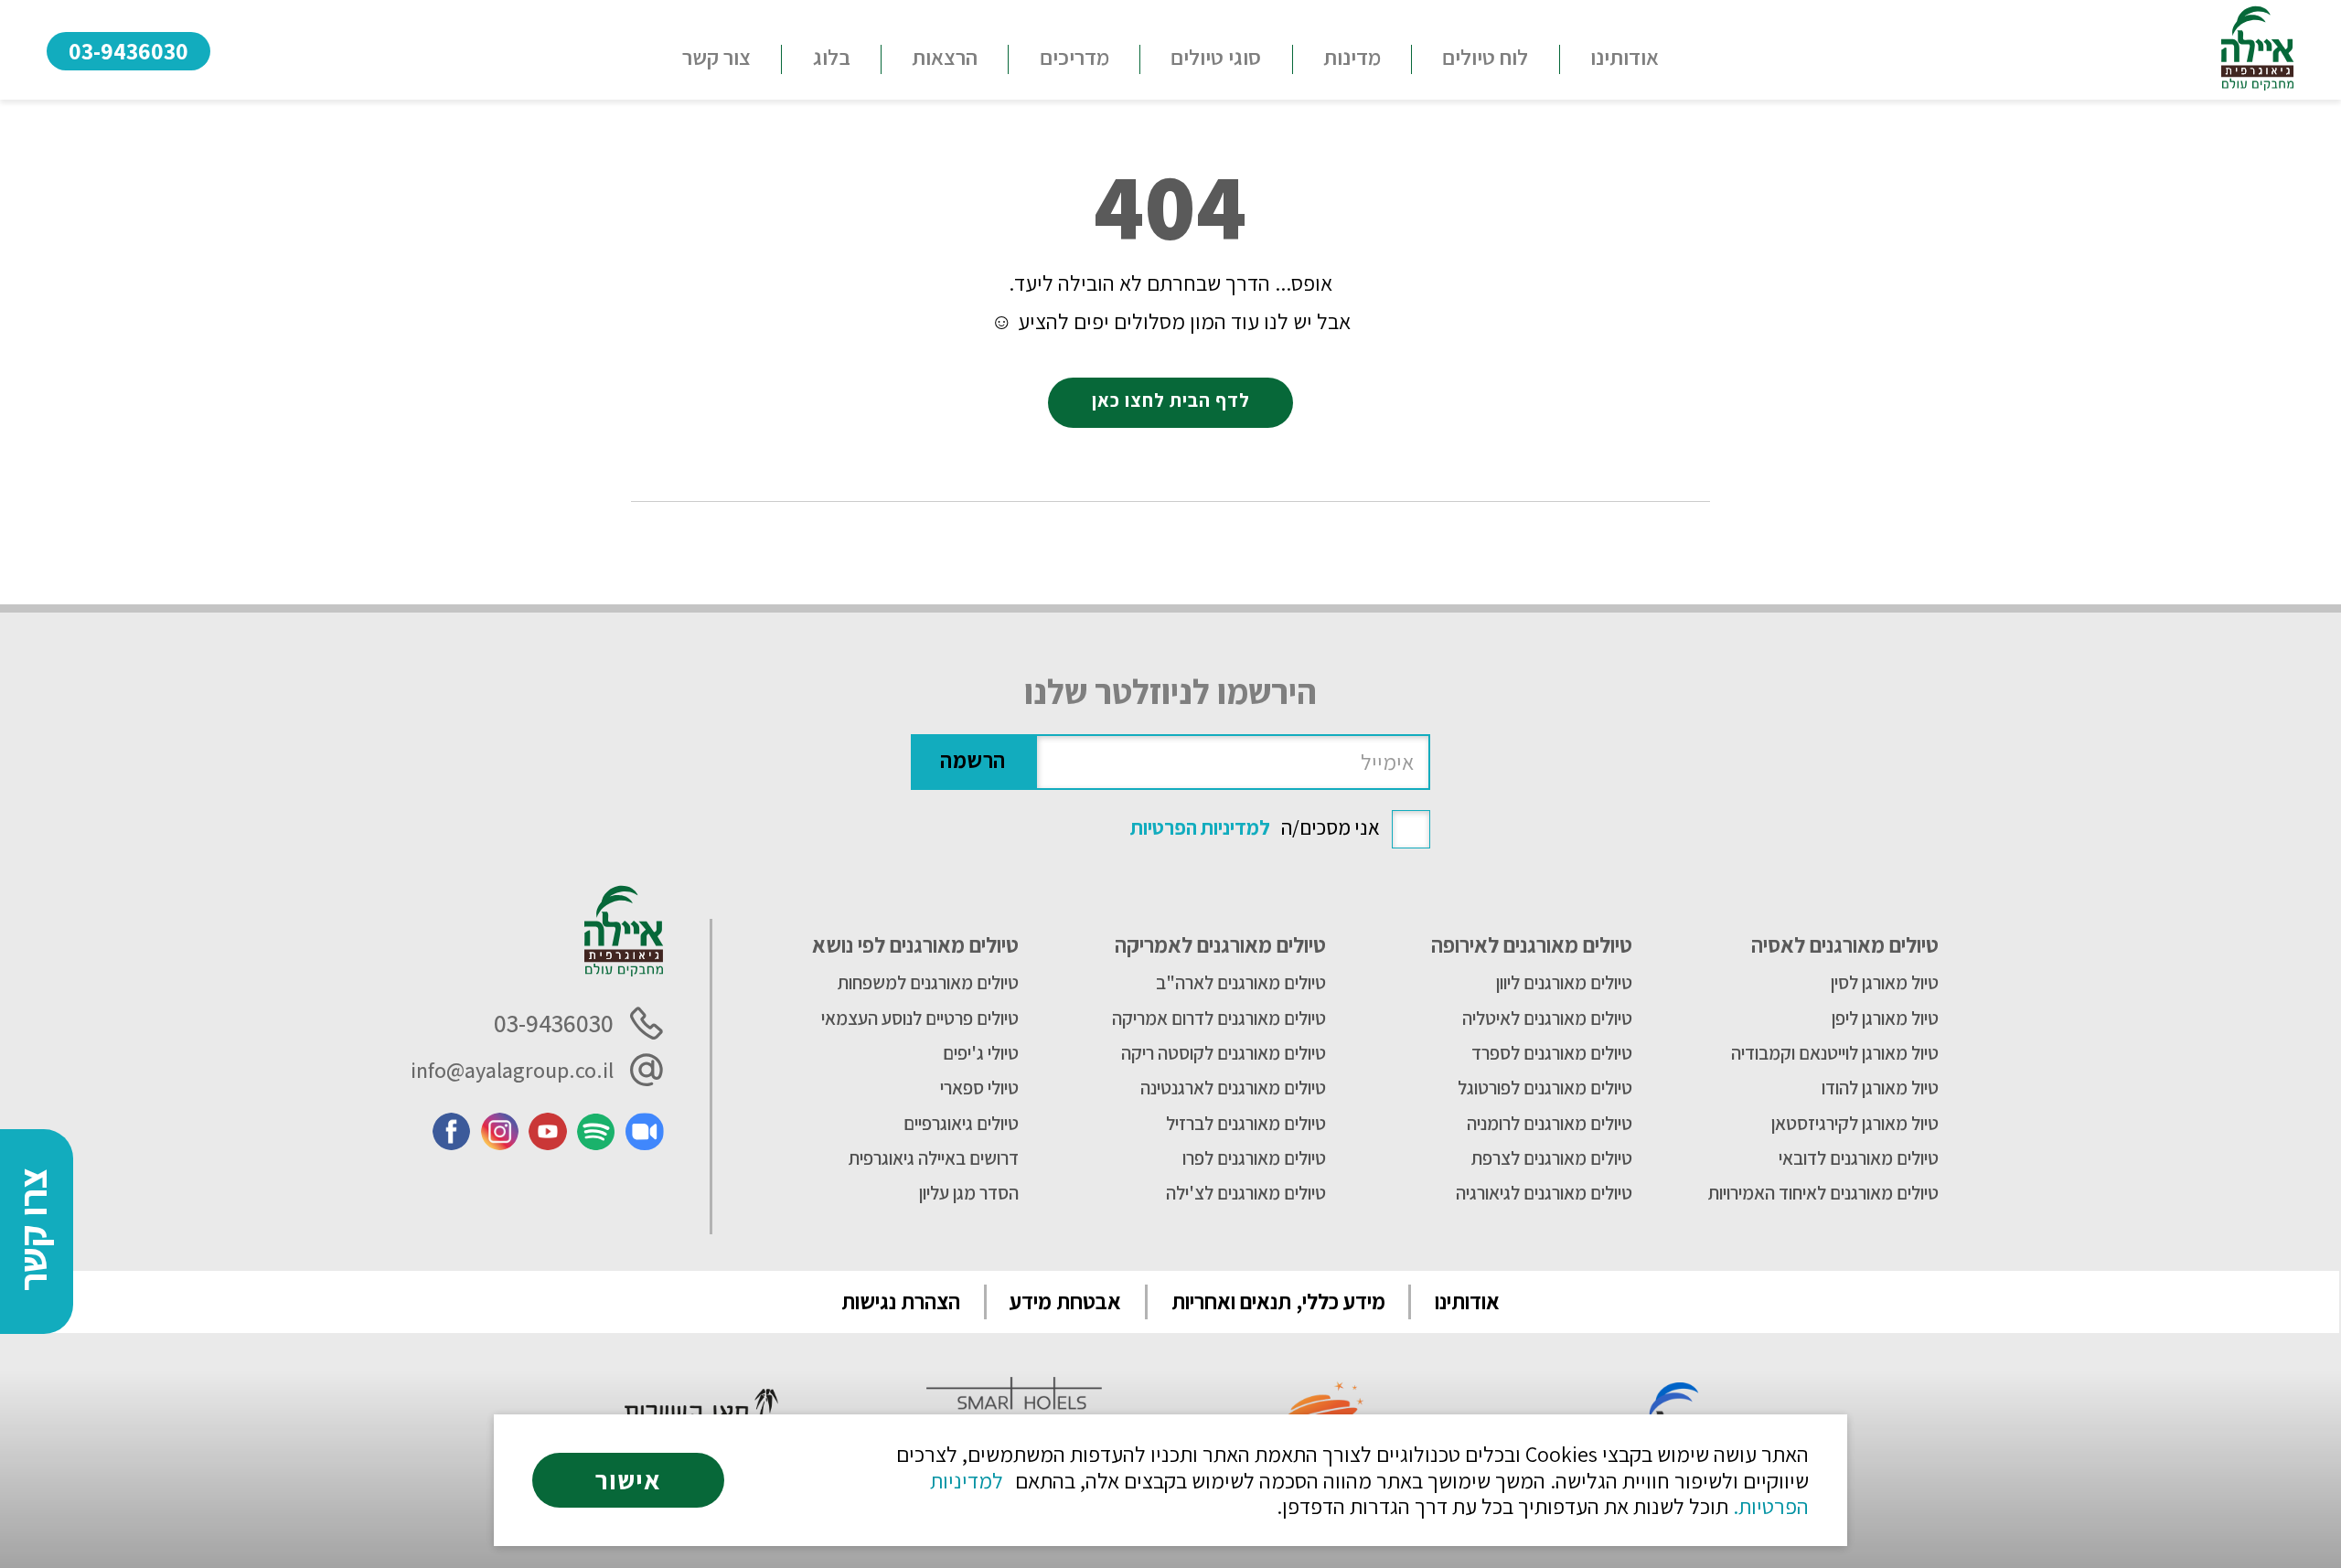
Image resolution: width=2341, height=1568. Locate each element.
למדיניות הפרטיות (1200, 827)
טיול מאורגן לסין (1885, 983)
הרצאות (945, 57)
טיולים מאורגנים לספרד (1552, 1053)
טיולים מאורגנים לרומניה (1550, 1124)
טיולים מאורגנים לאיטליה (1547, 1019)
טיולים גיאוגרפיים (961, 1124)
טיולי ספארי (979, 1088)
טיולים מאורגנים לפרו (1254, 1158)
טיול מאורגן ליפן (1885, 1019)
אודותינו (1625, 57)
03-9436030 (128, 51)
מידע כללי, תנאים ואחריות (1278, 1301)
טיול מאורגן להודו (1880, 1088)
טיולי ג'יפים (981, 1053)
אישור (628, 1480)
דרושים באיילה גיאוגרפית (934, 1158)
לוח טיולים (1485, 57)
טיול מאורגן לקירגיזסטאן (1855, 1124)
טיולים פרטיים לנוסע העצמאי (920, 1019)
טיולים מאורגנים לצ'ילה (1245, 1193)
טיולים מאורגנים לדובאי (1859, 1158)
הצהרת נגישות (901, 1301)
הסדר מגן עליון (969, 1193)
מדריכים (1074, 57)
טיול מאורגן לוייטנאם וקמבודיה (1835, 1053)
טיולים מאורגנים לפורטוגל (1545, 1088)
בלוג (832, 57)
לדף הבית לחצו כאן (1171, 400)
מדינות (1352, 57)
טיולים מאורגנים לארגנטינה (1233, 1088)
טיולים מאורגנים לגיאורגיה (1544, 1193)
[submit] (973, 762)
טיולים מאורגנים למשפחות (928, 983)
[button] (1216, 59)
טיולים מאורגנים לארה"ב (1240, 983)
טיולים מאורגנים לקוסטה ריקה (1223, 1053)
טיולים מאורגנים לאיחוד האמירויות (1823, 1193)
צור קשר (716, 57)
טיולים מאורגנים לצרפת (1552, 1158)
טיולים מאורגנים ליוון (1564, 983)
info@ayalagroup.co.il (512, 1070)
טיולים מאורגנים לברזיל (1245, 1124)
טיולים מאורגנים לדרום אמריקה (1219, 1019)
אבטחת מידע (1065, 1301)
